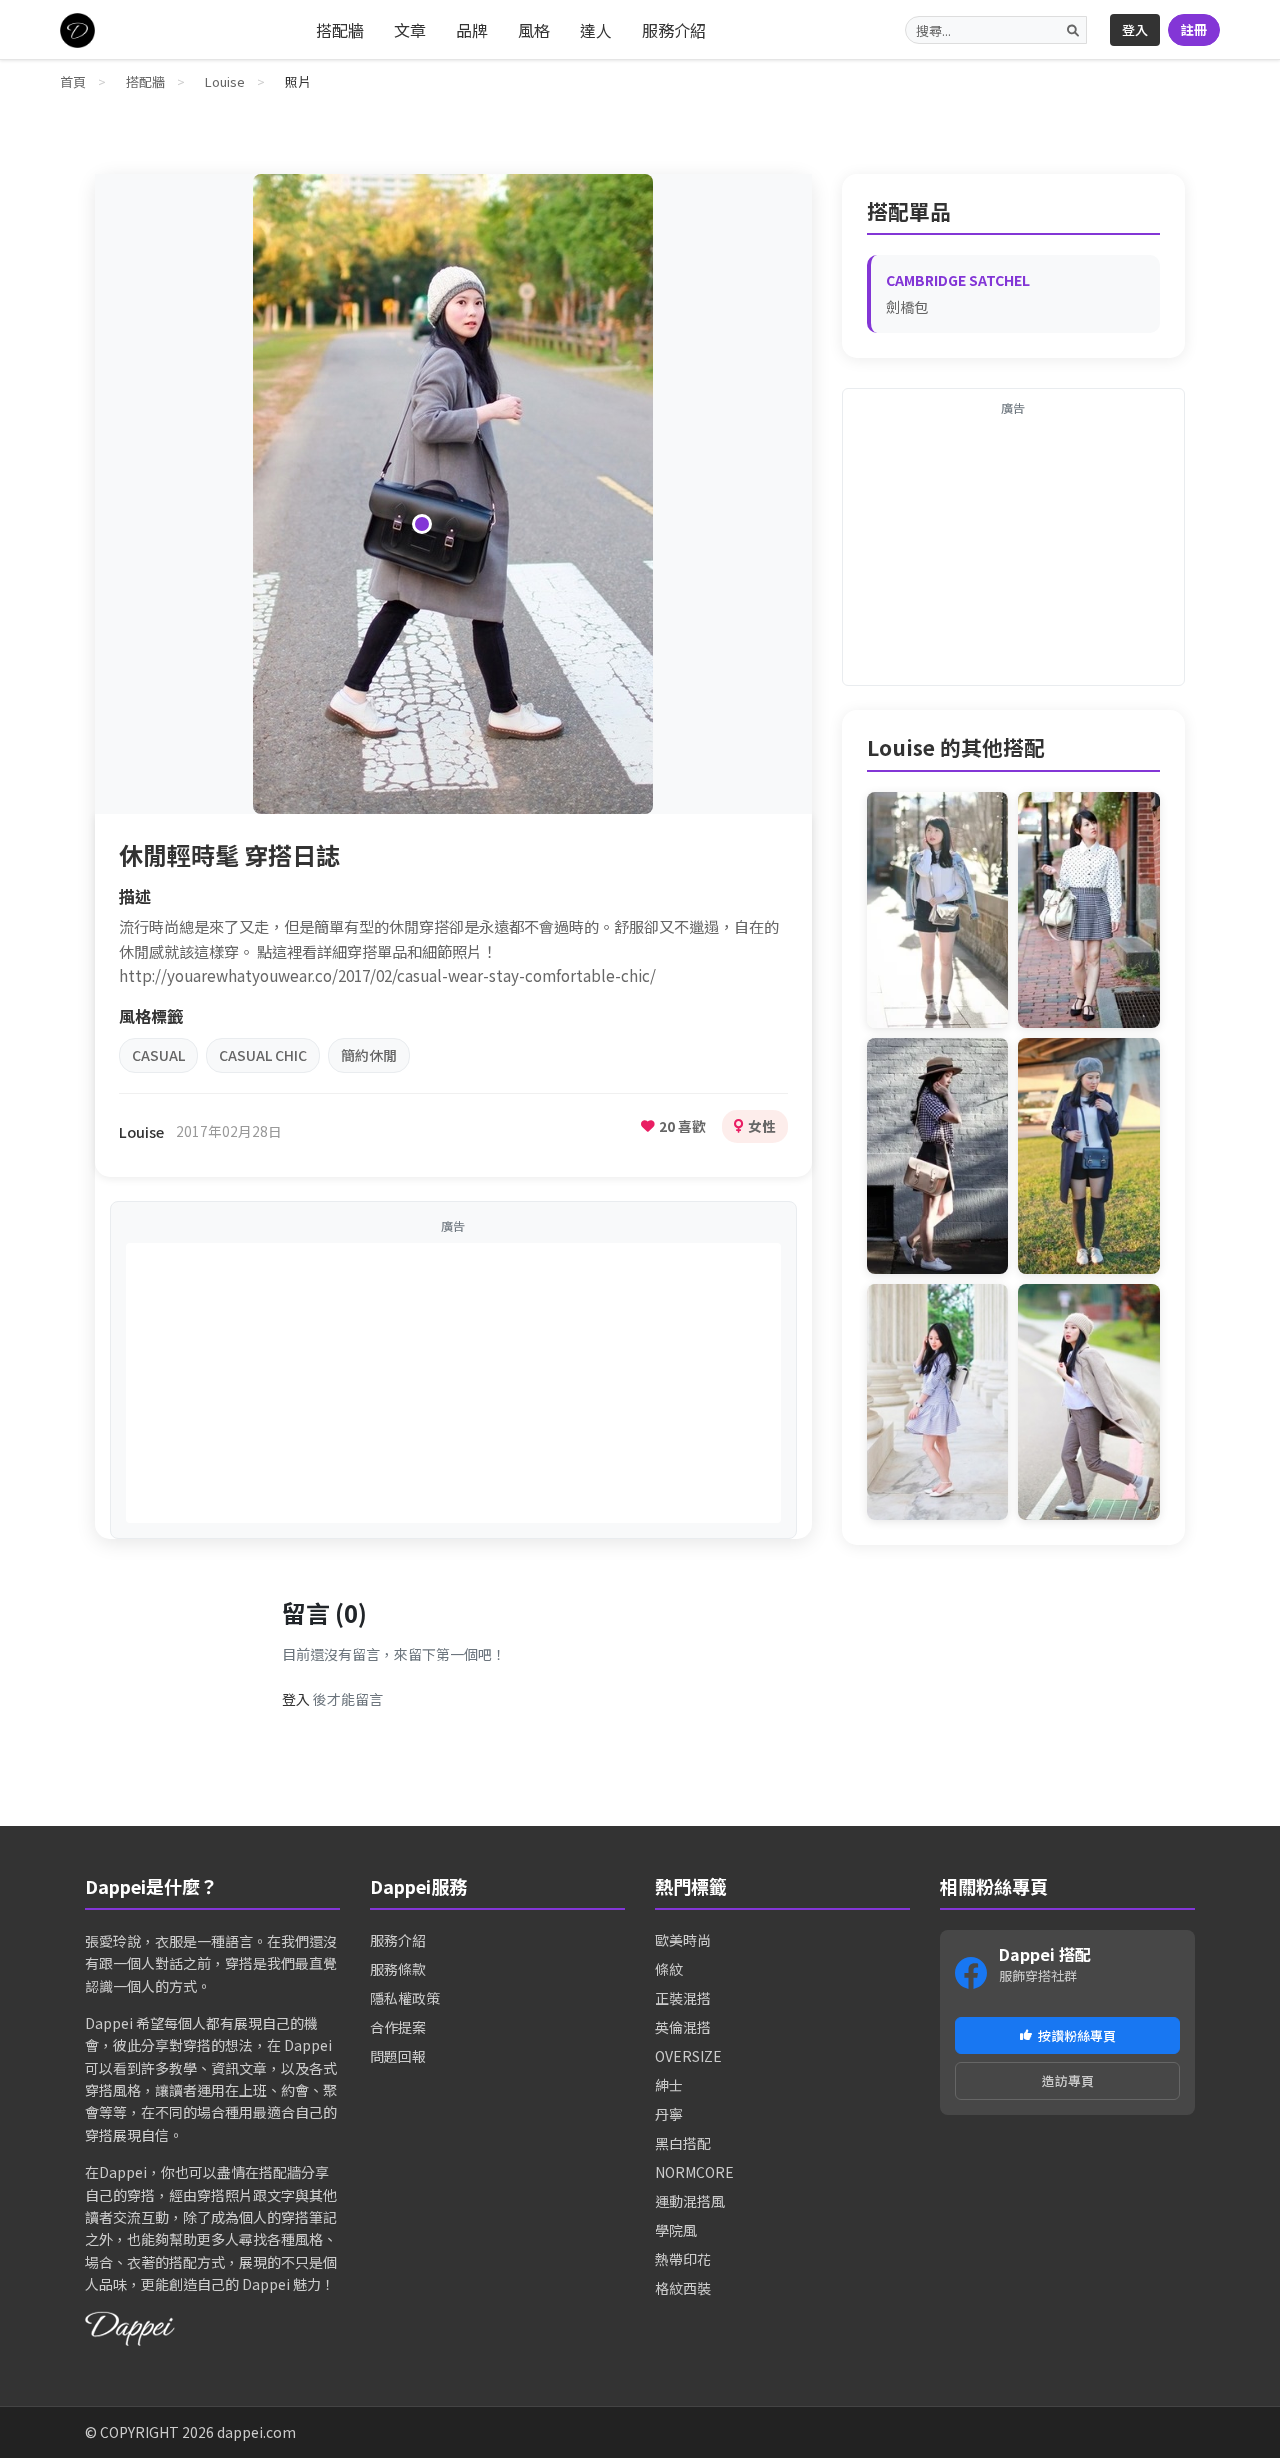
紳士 (669, 2085)
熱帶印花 (683, 2259)
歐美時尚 (683, 1940)
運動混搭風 (690, 2201)
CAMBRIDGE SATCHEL (958, 280)
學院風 (676, 2230)
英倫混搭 (683, 2027)
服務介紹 (674, 30)
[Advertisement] (453, 1383)
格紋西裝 (683, 2288)
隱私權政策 (405, 1998)
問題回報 (398, 2056)
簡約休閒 (369, 1055)
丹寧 (669, 2114)
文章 (410, 30)
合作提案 (398, 2027)
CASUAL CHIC (263, 1055)
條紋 (669, 1969)
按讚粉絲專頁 (1077, 2035)
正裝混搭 (683, 1998)
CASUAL (158, 1055)
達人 (596, 30)
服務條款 (398, 1969)
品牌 (472, 30)
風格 (534, 30)
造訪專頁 (1068, 2080)
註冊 (1194, 29)
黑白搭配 (683, 2143)
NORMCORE (694, 2172)
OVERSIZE (688, 2056)
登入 (1135, 29)
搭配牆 (340, 30)
